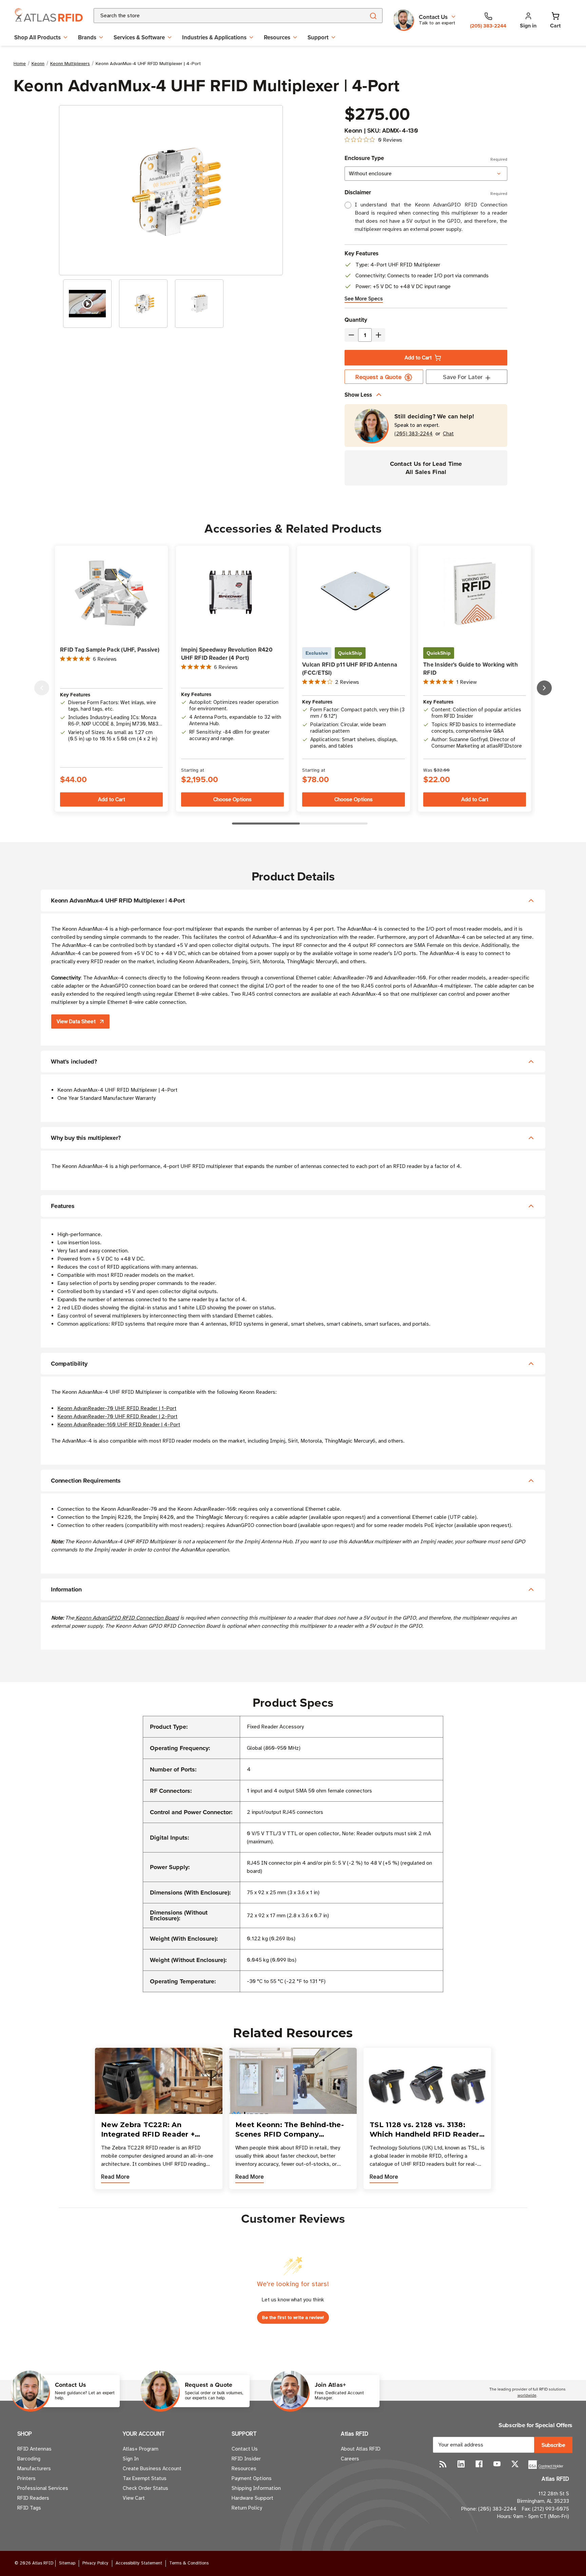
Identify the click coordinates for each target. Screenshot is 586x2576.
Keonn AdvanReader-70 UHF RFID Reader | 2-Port (117, 1416)
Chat (448, 434)
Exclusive (317, 653)
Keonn (353, 131)
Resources (277, 37)
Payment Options (252, 2478)
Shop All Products (37, 37)
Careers (350, 2459)
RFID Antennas (34, 2449)
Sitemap (67, 2563)
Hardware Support (252, 2498)
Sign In (131, 2459)
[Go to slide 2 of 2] (42, 688)
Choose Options (232, 799)
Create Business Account (152, 2469)
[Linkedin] (461, 2464)
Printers (26, 2478)
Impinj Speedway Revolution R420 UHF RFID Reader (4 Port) (227, 654)
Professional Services (43, 2488)
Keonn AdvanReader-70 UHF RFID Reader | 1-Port (117, 1408)
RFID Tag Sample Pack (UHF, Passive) (110, 650)
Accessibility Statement (139, 2563)
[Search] (373, 16)
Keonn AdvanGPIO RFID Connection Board (126, 1618)
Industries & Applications (214, 37)
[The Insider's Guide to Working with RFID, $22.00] (475, 593)
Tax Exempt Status (145, 2478)
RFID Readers (33, 2498)
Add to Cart (418, 358)
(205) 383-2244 (414, 434)
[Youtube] (497, 2464)
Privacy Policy (95, 2563)
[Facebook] (479, 2464)
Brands (87, 37)
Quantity (356, 320)
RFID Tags (29, 2508)
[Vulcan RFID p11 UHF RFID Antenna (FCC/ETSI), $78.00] (354, 593)
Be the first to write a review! (293, 2317)
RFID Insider (246, 2459)
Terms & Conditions (189, 2563)
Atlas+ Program (141, 2449)
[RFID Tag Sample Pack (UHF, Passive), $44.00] (111, 593)
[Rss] (443, 2464)
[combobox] (221, 16)
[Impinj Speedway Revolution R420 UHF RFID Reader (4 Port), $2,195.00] (232, 593)
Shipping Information (256, 2488)
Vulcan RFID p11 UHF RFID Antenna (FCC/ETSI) (350, 669)
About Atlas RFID (361, 2449)
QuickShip (350, 653)
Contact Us (245, 2449)
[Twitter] (515, 2464)
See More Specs (364, 299)
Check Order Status (145, 2488)
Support (318, 37)
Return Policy (247, 2508)
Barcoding (29, 2459)
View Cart (134, 2498)
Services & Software (139, 37)
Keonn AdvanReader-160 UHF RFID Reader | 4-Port (119, 1425)
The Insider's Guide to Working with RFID (471, 669)
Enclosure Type (426, 158)
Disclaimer (426, 192)
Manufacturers (34, 2469)
